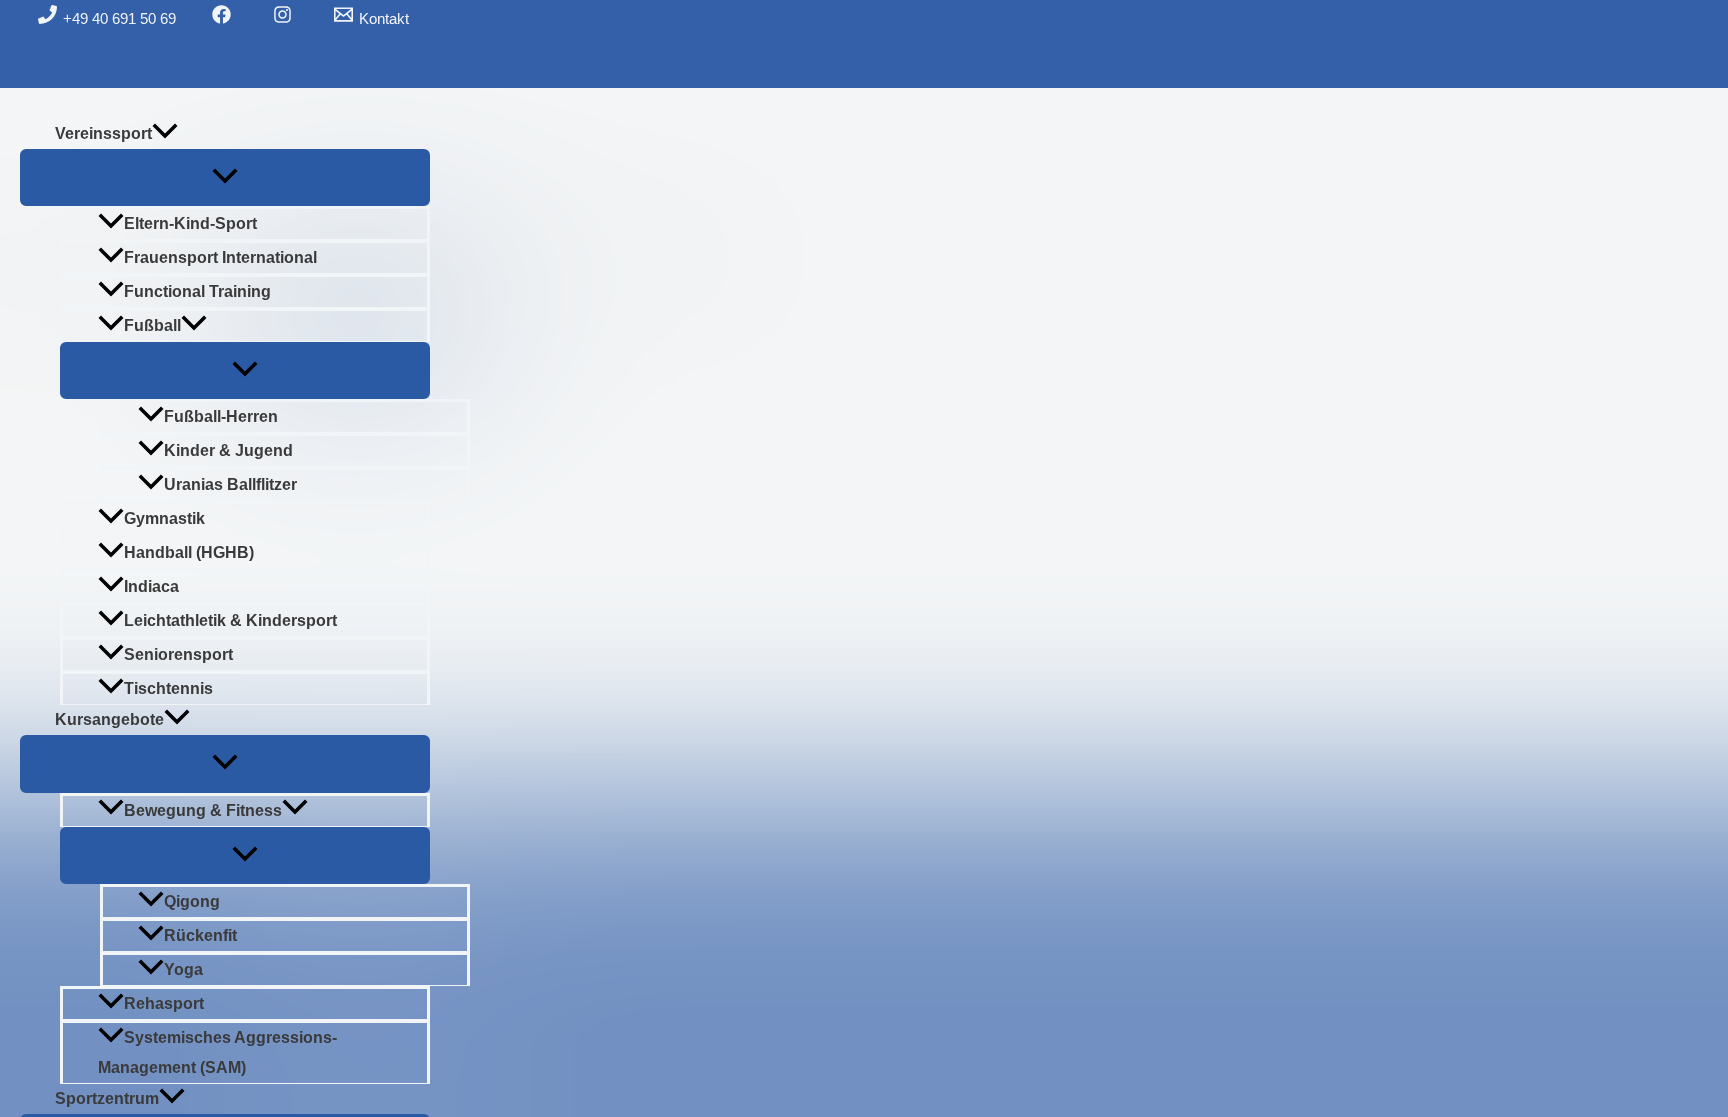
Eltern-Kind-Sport (190, 223)
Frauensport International (220, 257)
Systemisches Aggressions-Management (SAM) (217, 1052)
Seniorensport (178, 654)
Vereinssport (103, 133)
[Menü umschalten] (225, 177)
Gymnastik (164, 518)
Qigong (192, 901)
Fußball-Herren (221, 416)
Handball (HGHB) (189, 552)
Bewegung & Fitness (203, 810)
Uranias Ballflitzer (230, 484)
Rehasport (164, 1003)
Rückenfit (200, 935)
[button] (165, 134)
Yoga (183, 969)
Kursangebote (109, 719)
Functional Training (197, 291)
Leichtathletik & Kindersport (230, 620)
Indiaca (151, 586)
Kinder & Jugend (228, 450)
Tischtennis (168, 688)
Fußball (152, 325)
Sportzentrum (107, 1098)
